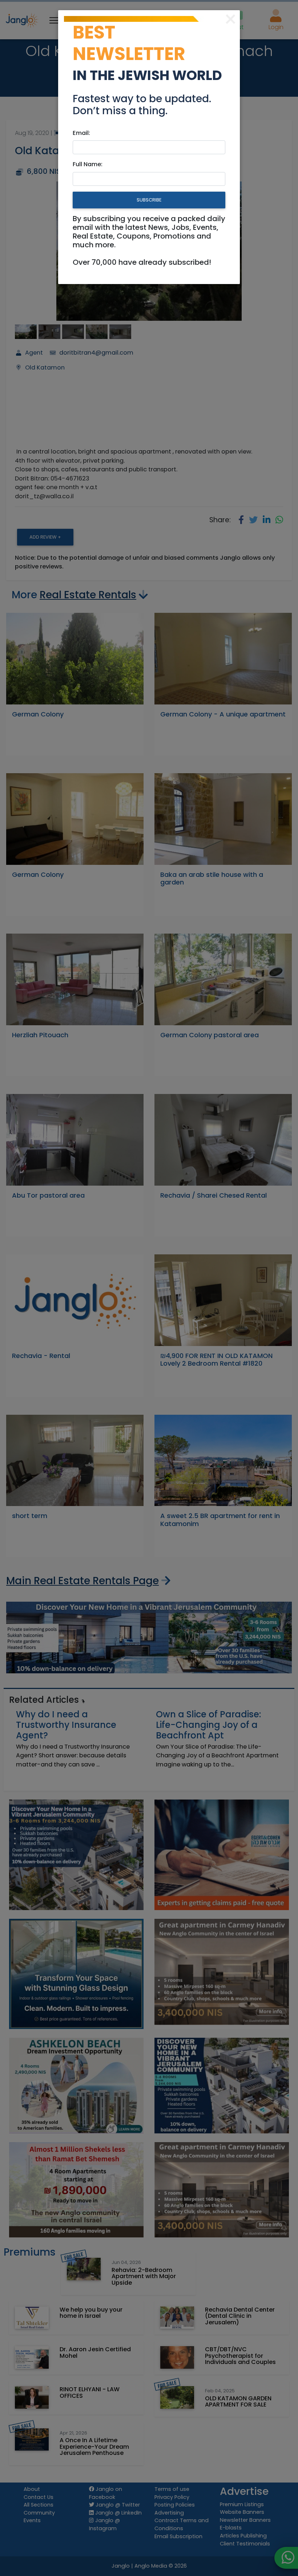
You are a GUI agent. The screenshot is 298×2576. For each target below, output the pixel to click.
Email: (81, 133)
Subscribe (149, 200)
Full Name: (88, 164)
